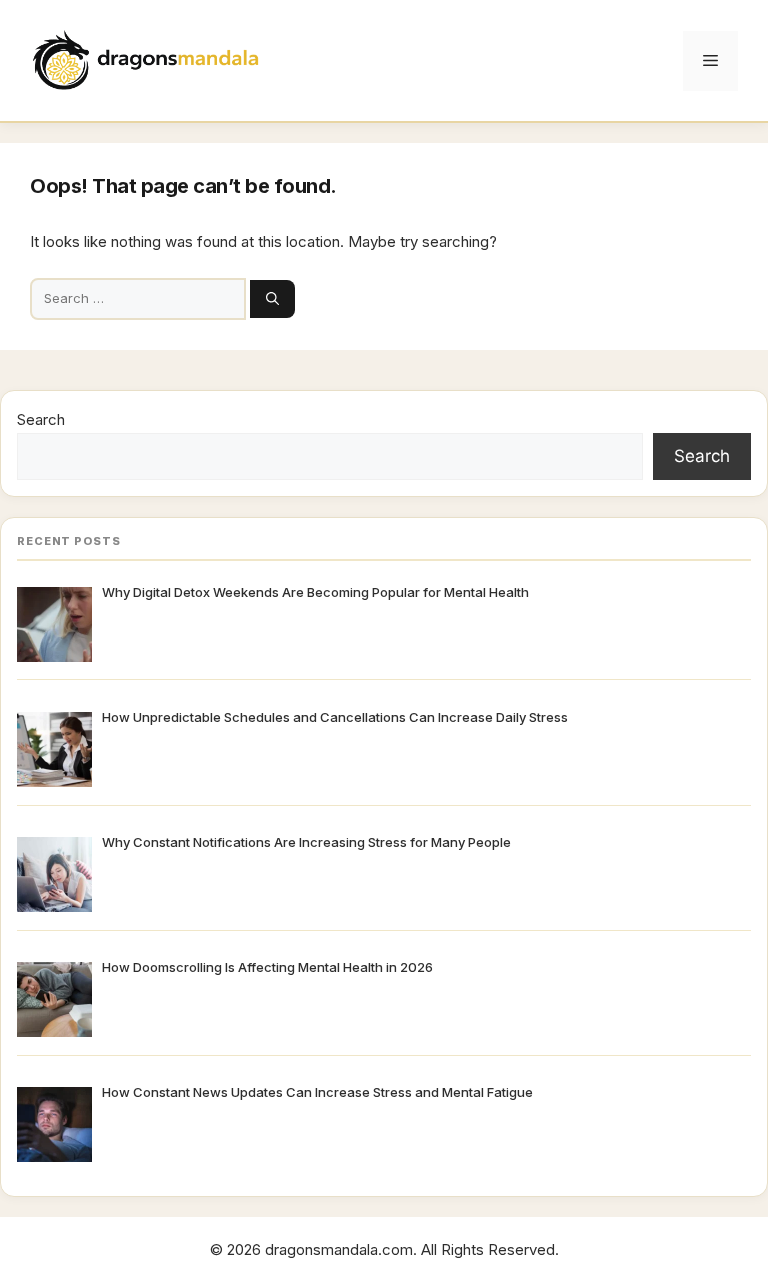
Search (41, 419)
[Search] (272, 299)
